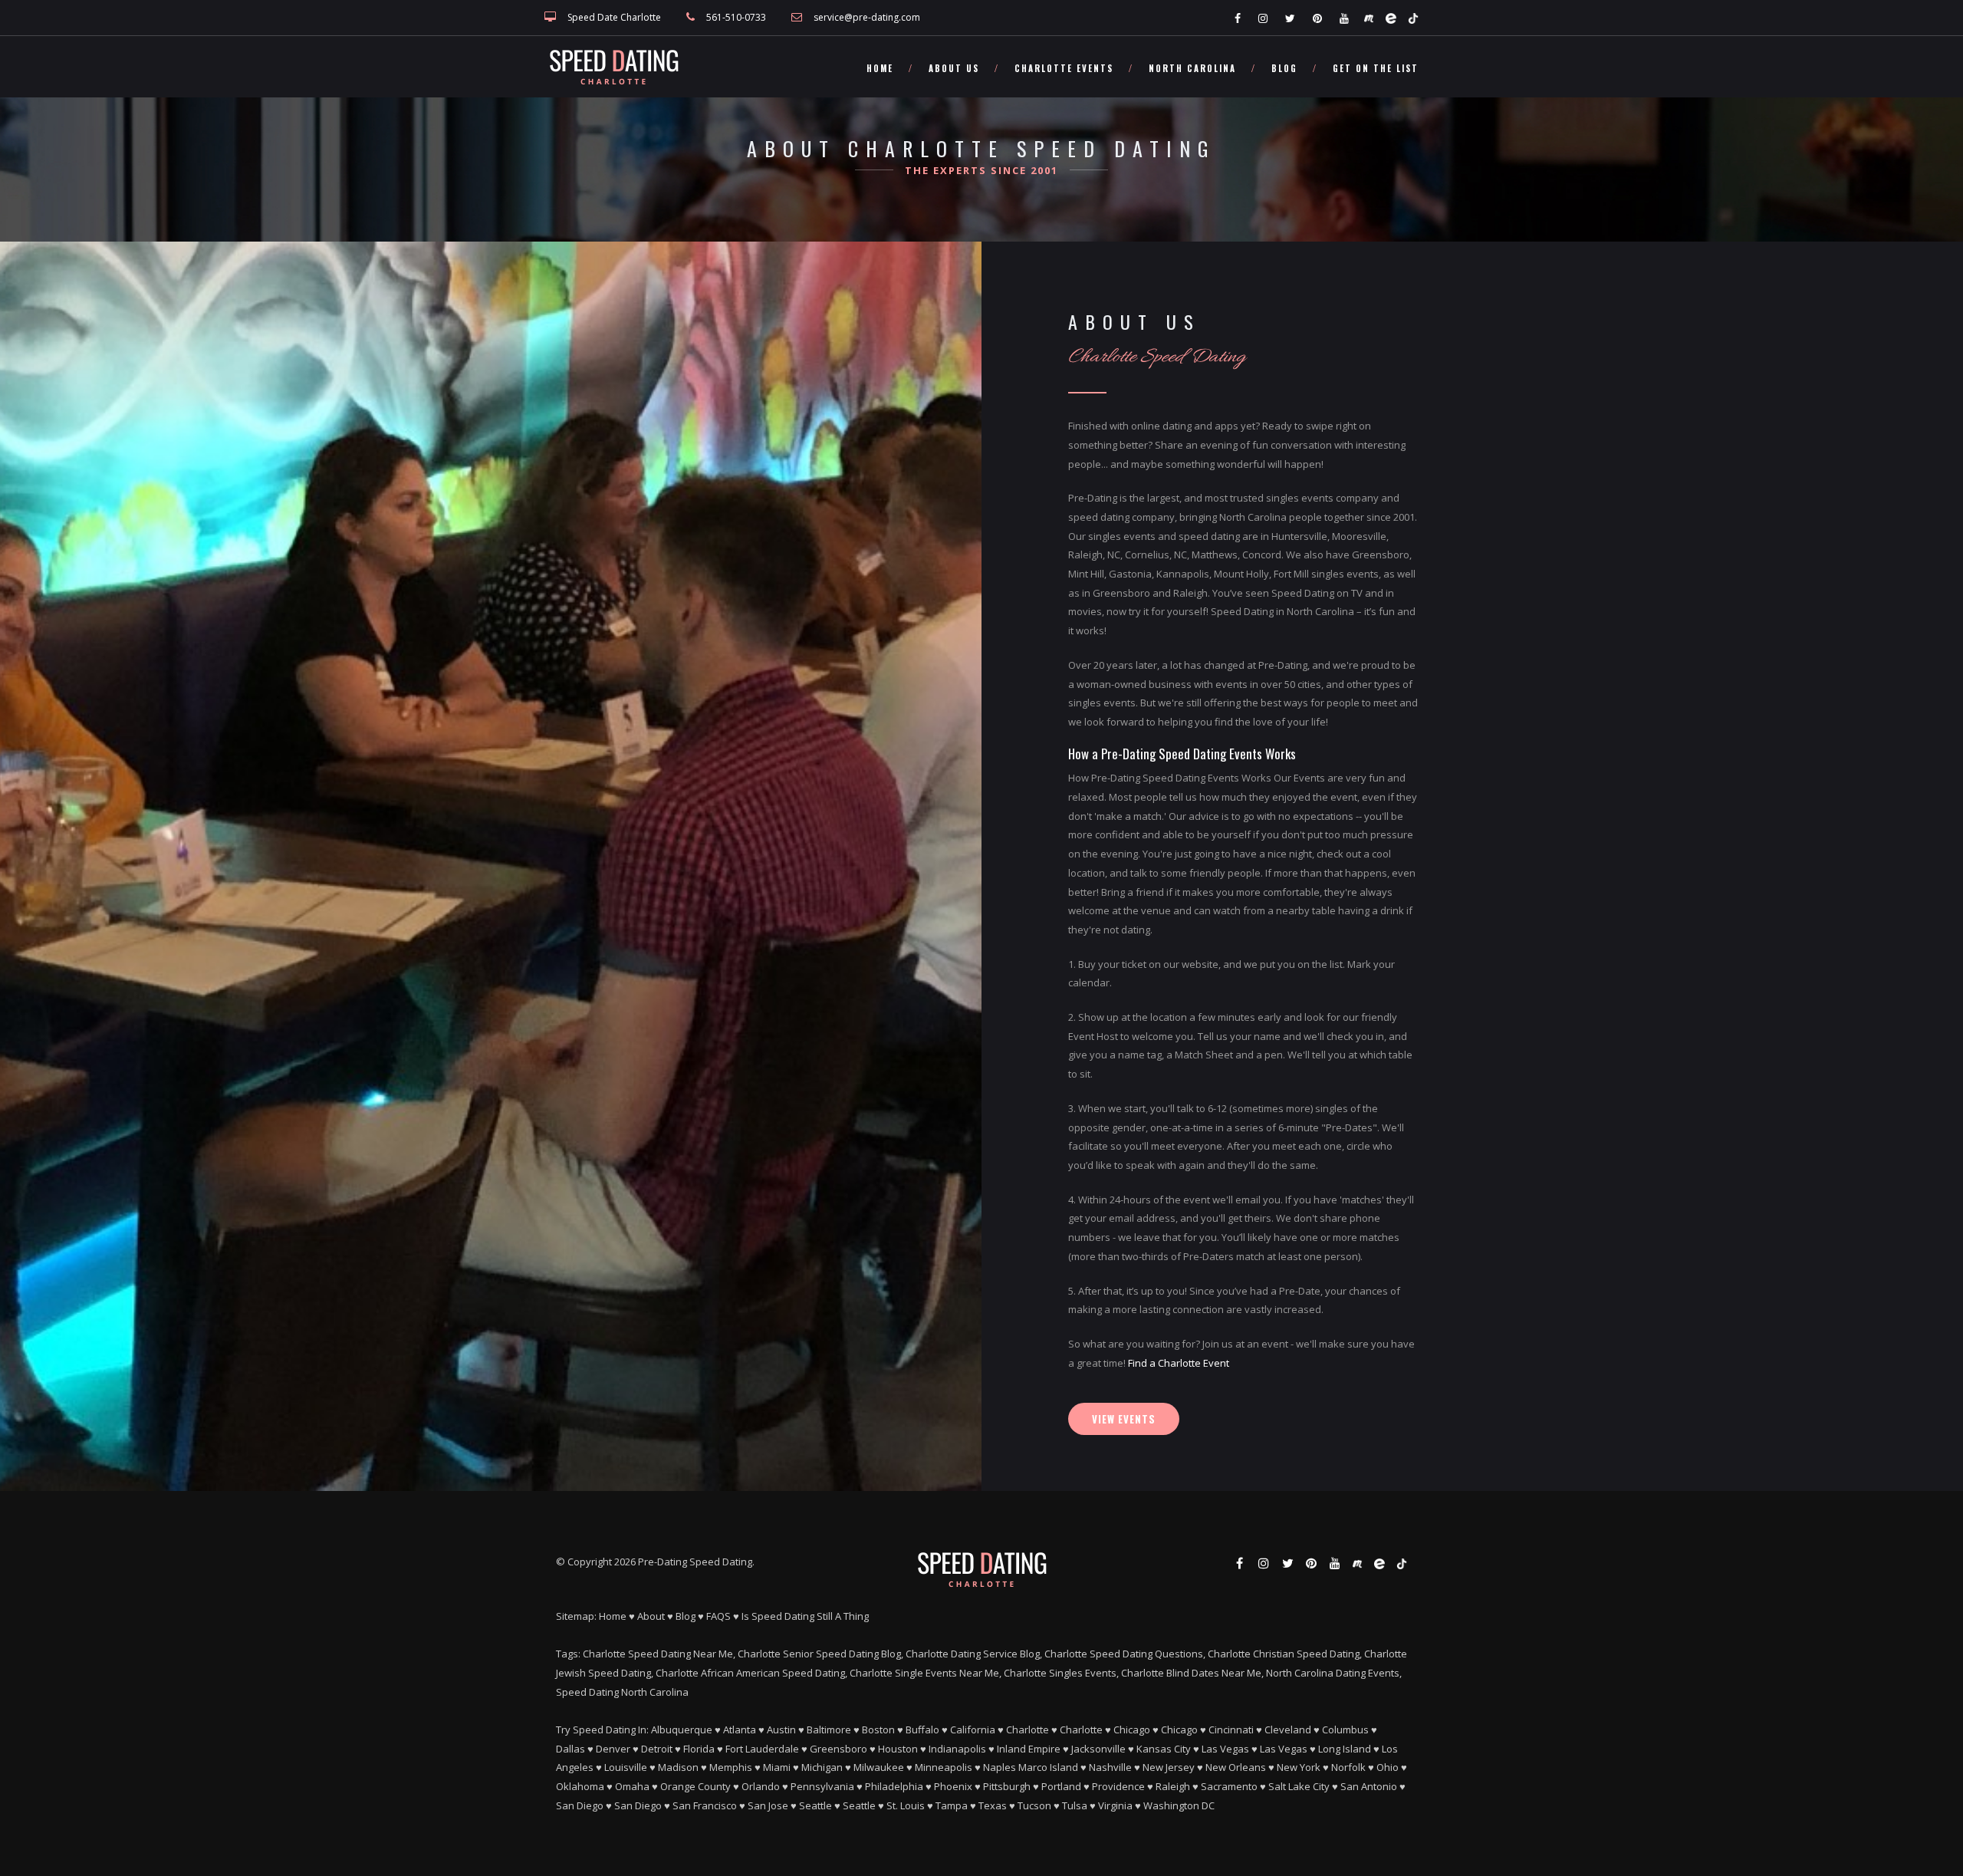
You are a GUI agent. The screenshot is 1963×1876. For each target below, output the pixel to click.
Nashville (1110, 1767)
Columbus (1345, 1730)
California (973, 1730)
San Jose (768, 1805)
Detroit (657, 1749)
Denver (613, 1749)
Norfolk (1348, 1767)
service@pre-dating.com (867, 17)
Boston (878, 1730)
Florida (699, 1749)
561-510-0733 (736, 17)
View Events (1124, 1419)
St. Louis (906, 1805)
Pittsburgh (1007, 1786)
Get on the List (1376, 68)
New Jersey (1169, 1767)
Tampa (952, 1805)
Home (880, 68)
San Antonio (1369, 1786)
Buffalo (922, 1730)
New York (1299, 1767)
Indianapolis (957, 1749)
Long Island (1345, 1749)
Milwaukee (879, 1767)
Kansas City (1164, 1749)
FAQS (718, 1616)
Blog (1284, 68)
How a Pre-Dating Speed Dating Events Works (1182, 754)
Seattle (815, 1805)
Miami (777, 1767)
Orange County (695, 1786)
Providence (1118, 1786)
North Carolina (1192, 68)
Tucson (1034, 1805)
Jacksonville (1098, 1749)
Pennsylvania (822, 1786)
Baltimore (829, 1730)
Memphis (731, 1767)
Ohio (1388, 1767)
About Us (954, 68)
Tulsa (1075, 1805)
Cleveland (1288, 1730)
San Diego (580, 1805)
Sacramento (1229, 1786)
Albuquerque (682, 1730)
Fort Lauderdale (762, 1749)
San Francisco (705, 1805)
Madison (678, 1767)
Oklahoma (580, 1786)
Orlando (761, 1786)
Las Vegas (1225, 1749)
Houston (898, 1749)
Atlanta (740, 1730)
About (651, 1616)
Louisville (626, 1767)
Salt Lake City (1299, 1786)
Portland (1061, 1786)
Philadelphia (894, 1786)
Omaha (632, 1786)
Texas (993, 1805)
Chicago (1132, 1730)
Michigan (822, 1767)
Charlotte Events (1064, 68)
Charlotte (1028, 1730)
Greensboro (838, 1749)
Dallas (570, 1749)
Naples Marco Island (1031, 1767)
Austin (781, 1730)
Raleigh (1173, 1786)
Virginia (1115, 1805)
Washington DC (1179, 1805)
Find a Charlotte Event (1179, 1363)
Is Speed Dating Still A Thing (805, 1616)
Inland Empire (1029, 1749)
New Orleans (1236, 1767)
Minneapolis (944, 1767)
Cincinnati (1231, 1730)
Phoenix (953, 1786)
